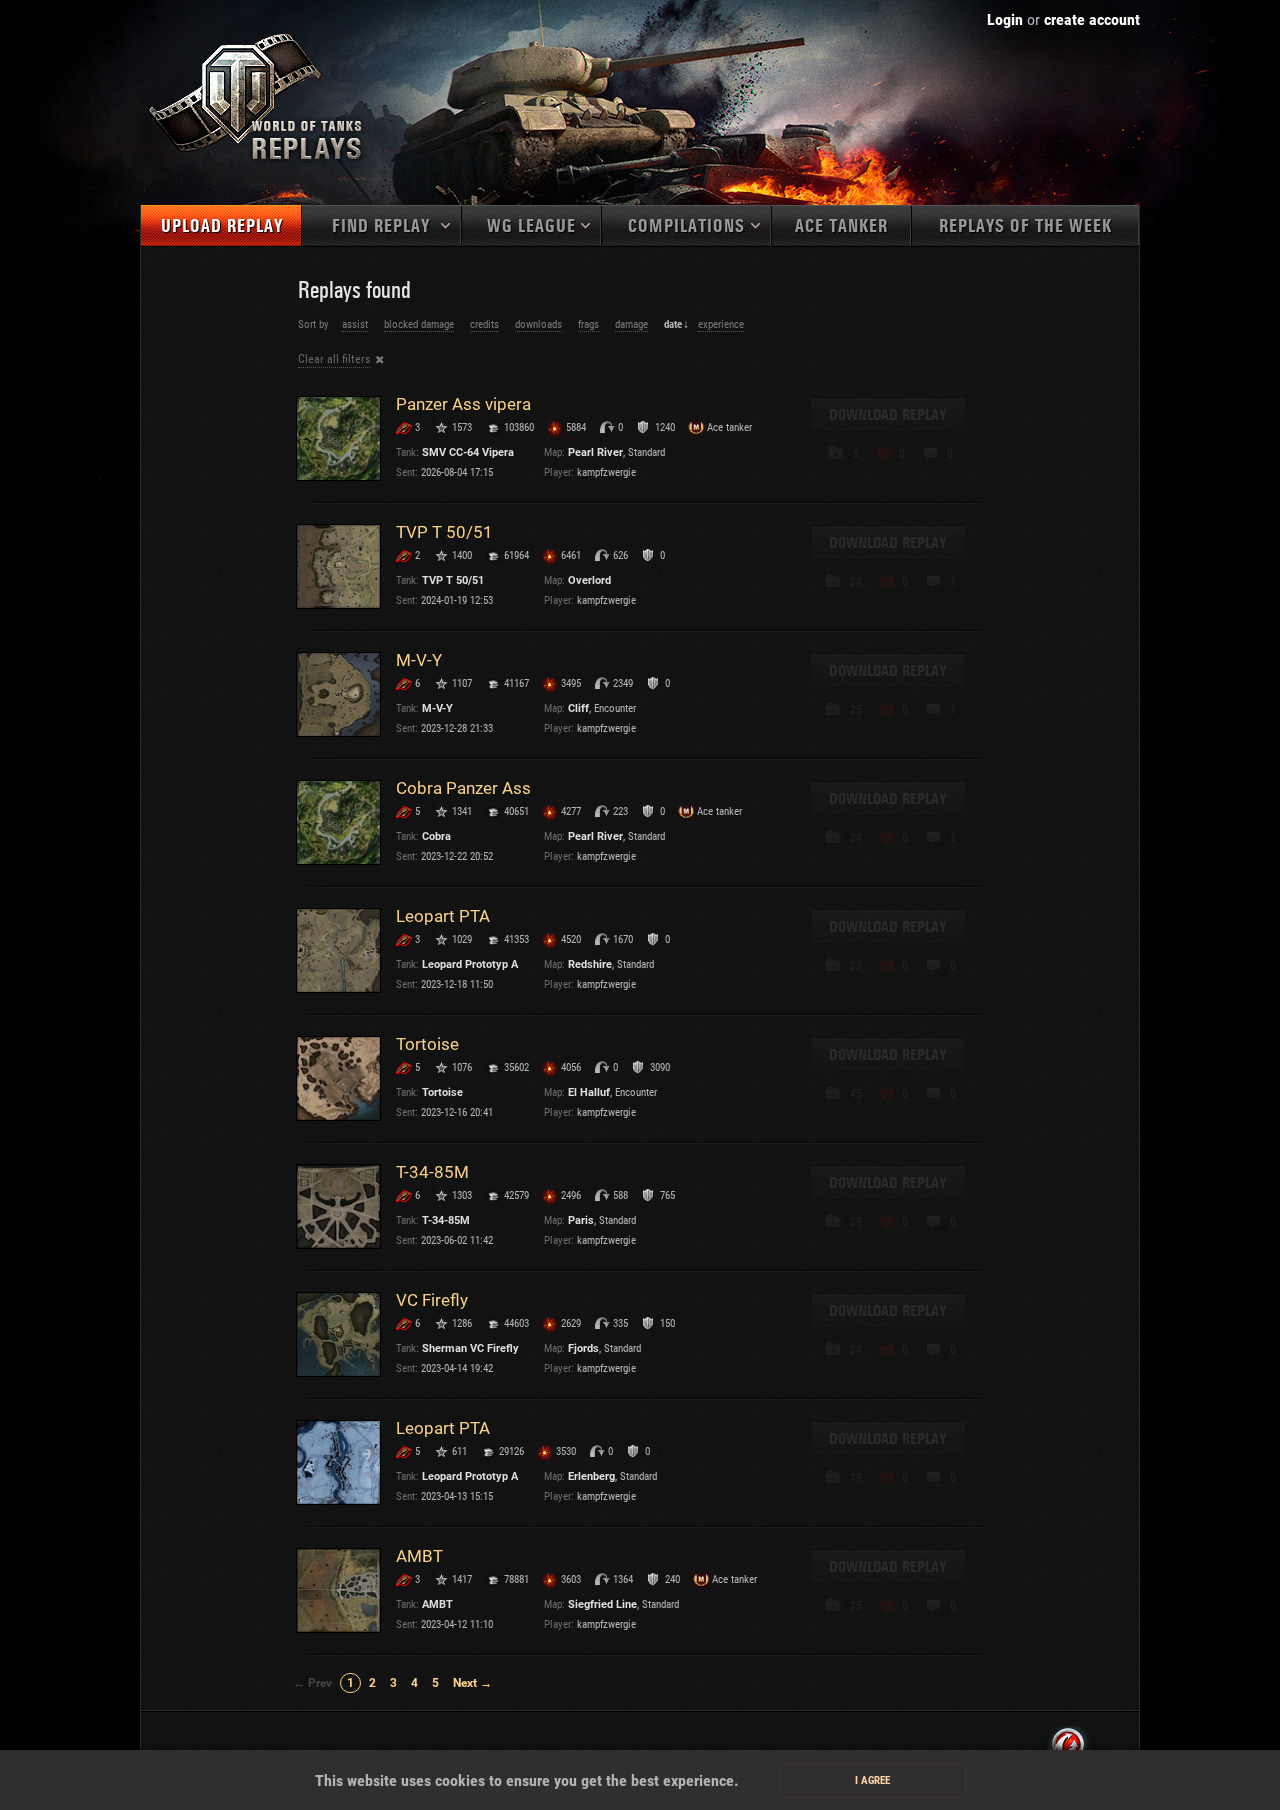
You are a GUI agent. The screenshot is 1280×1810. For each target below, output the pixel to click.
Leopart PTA (443, 916)
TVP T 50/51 (444, 532)
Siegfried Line (602, 1604)
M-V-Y (419, 660)
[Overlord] (338, 566)
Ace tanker (841, 226)
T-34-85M (432, 1172)
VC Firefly (432, 1300)
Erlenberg (591, 1476)
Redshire (590, 964)
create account (1092, 19)
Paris (581, 1220)
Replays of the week (1025, 226)
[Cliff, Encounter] (338, 694)
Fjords (583, 1348)
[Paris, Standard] (338, 1206)
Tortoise (427, 1044)
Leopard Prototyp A (470, 964)
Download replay (888, 415)
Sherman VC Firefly (470, 1348)
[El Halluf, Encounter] (338, 1078)
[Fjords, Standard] (338, 1334)
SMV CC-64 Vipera (468, 452)
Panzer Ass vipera (463, 404)
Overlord (589, 580)
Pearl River (595, 452)
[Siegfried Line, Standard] (338, 1590)
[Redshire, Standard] (338, 950)
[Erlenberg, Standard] (338, 1462)
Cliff (578, 708)
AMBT (419, 1556)
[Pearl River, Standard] (338, 438)
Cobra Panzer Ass (463, 788)
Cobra (436, 836)
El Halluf (589, 1092)
